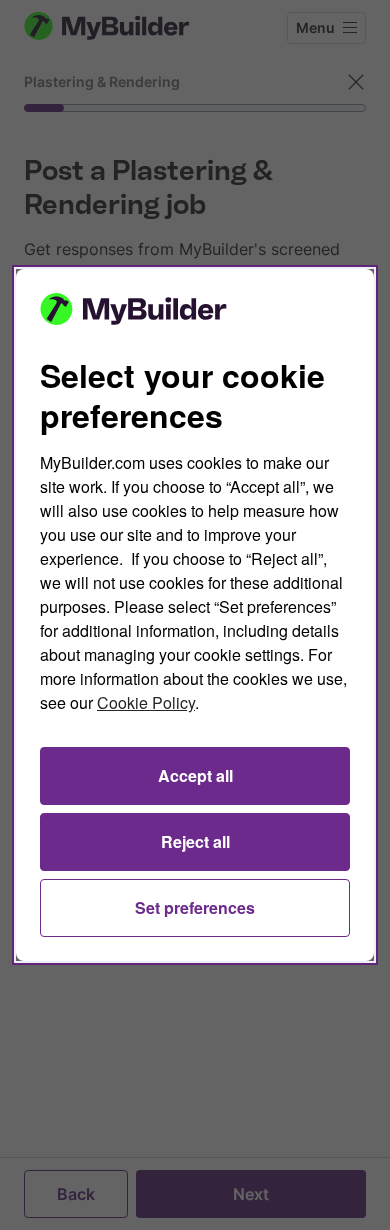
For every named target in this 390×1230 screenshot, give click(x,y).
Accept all (195, 775)
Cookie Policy (146, 702)
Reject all (195, 841)
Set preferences (195, 907)
